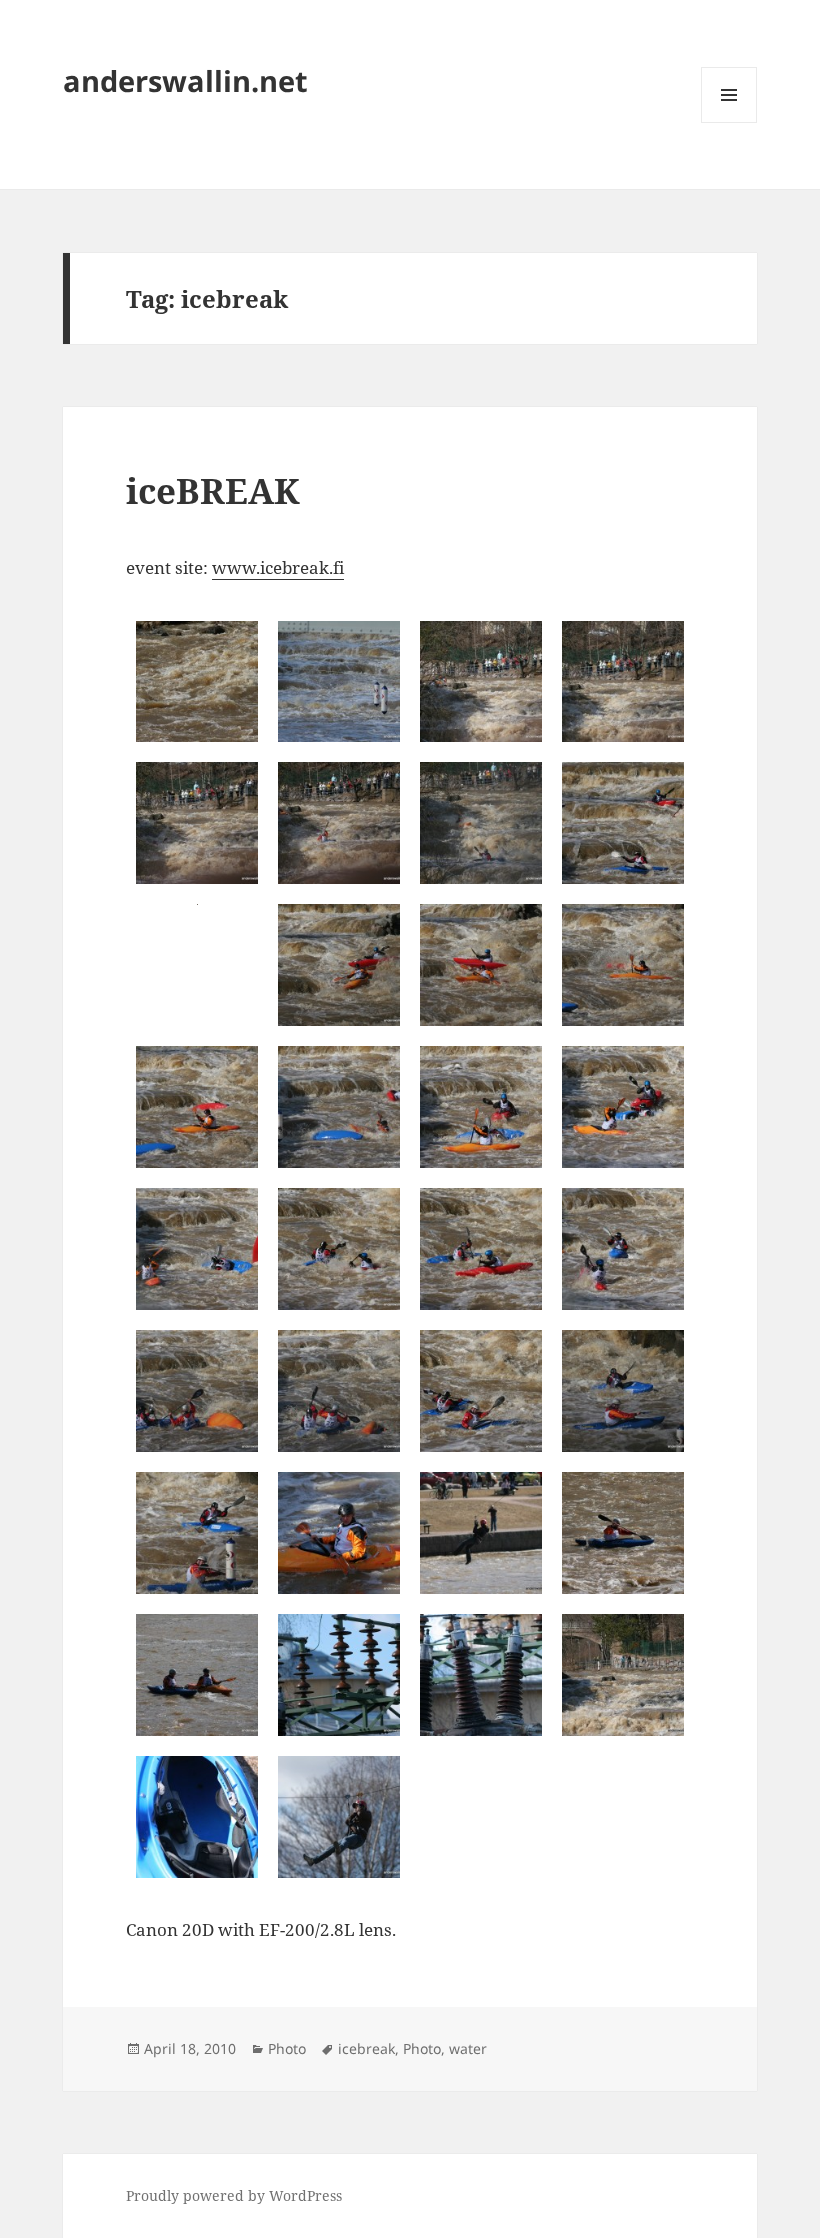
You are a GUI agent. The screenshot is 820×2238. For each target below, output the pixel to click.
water (468, 2048)
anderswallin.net (185, 80)
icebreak (366, 2048)
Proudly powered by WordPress (234, 2195)
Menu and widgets (729, 122)
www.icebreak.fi (278, 567)
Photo (287, 2048)
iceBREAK (213, 490)
